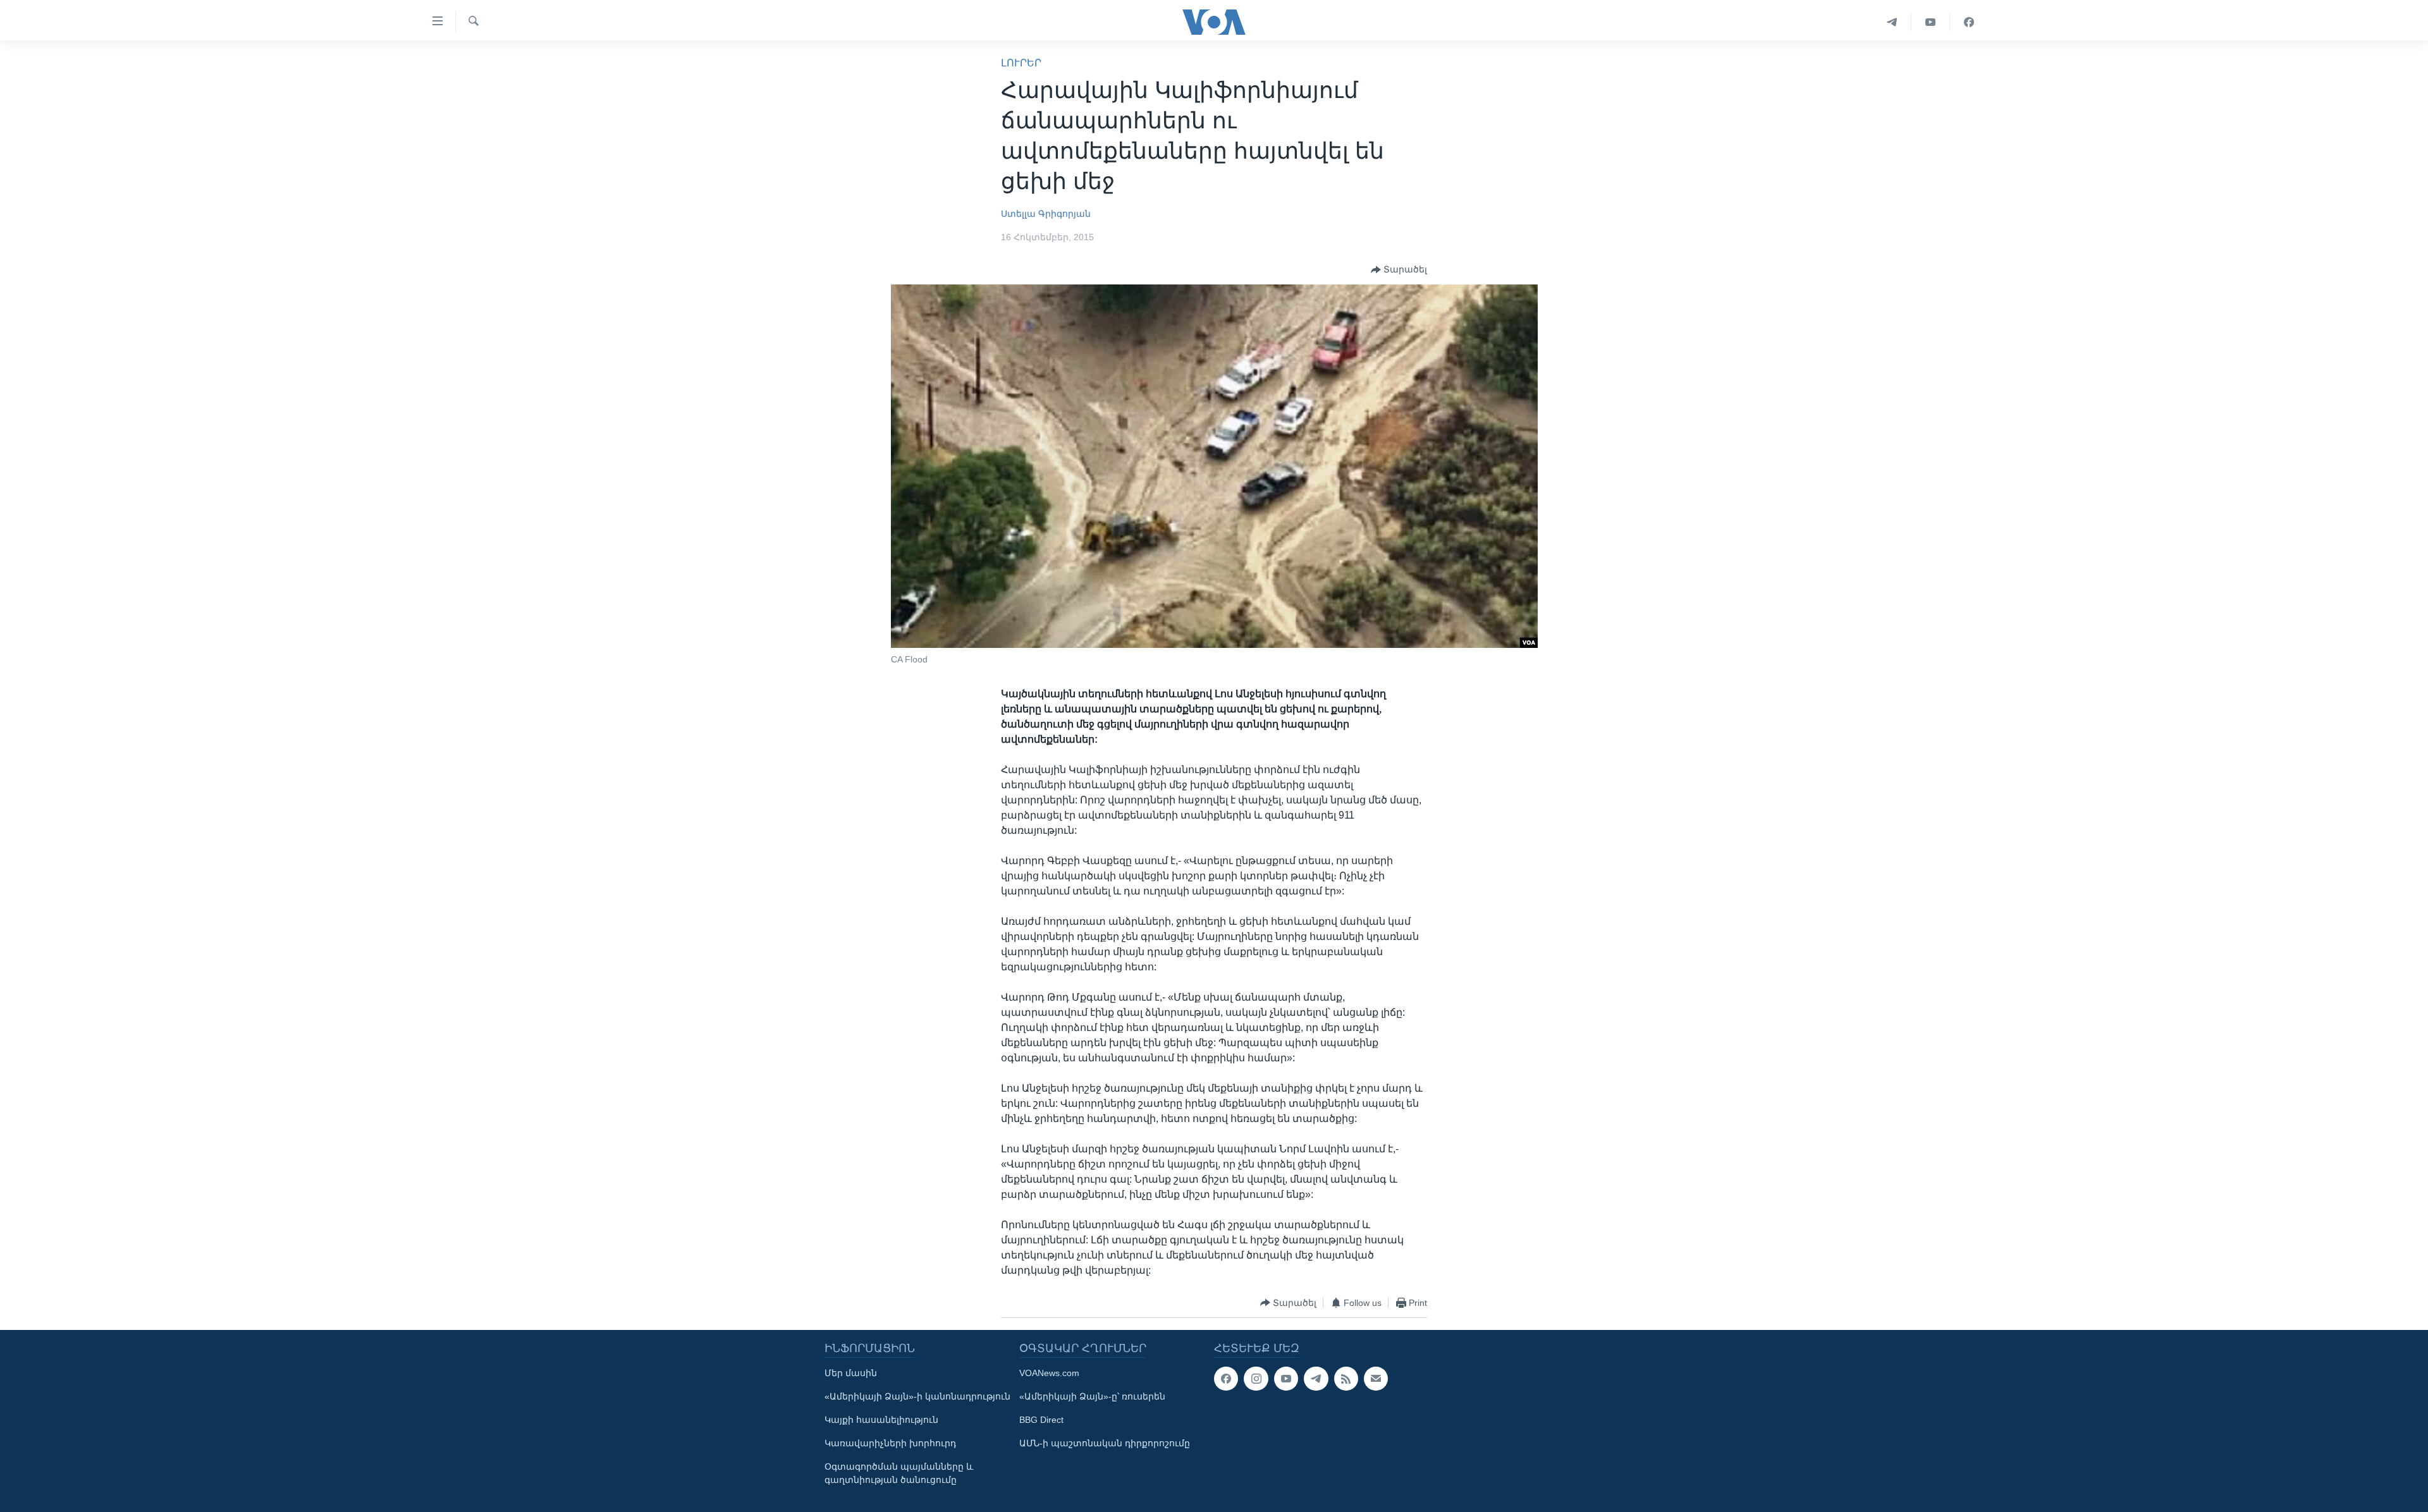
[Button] (1399, 270)
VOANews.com (1049, 1373)
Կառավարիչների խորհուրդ (890, 1443)
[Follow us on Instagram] (1256, 1379)
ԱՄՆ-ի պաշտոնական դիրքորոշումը (1105, 1443)
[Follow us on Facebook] (1226, 1379)
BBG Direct (1041, 1420)
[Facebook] (1969, 22)
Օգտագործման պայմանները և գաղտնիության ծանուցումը (899, 1473)
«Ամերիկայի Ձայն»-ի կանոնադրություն (917, 1396)
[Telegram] (1892, 22)
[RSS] (1346, 1379)
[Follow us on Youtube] (1286, 1379)
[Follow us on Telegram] (1316, 1379)
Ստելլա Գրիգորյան (1046, 214)
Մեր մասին (851, 1373)
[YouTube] (1931, 22)
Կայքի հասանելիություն (881, 1420)
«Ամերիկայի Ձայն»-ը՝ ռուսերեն (1092, 1396)
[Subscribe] (1376, 1379)
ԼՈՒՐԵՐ (1021, 63)
